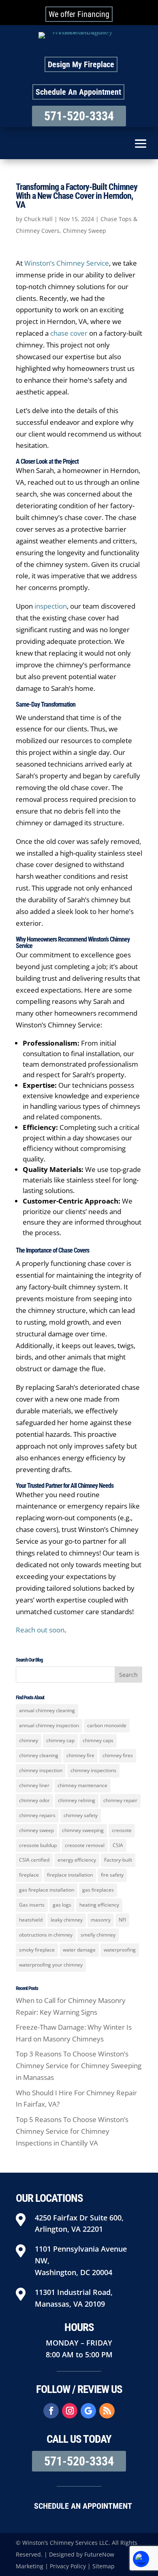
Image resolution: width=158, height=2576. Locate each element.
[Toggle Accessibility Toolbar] (141, 2559)
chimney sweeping (83, 1830)
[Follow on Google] (88, 2411)
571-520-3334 (79, 116)
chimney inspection (41, 1770)
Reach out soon (40, 1630)
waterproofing (120, 1950)
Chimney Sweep (84, 231)
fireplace (29, 1875)
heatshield (31, 1920)
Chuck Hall (38, 219)
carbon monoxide (107, 1725)
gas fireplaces (98, 1890)
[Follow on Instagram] (70, 2411)
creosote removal (85, 1845)
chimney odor (34, 1800)
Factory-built (118, 1860)
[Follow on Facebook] (51, 2411)
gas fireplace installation (47, 1890)
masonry (101, 1920)
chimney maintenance (82, 1785)
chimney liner (34, 1785)
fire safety (112, 1875)
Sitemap (104, 2566)
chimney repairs (37, 1815)
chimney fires (118, 1755)
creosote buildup (38, 1845)
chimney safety (81, 1815)
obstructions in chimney (46, 1935)
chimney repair (120, 1800)
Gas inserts (32, 1905)
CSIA (118, 1845)
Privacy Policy (68, 2566)
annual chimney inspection (49, 1725)
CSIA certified (34, 1860)
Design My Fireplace (81, 64)
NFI (122, 1920)
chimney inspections (93, 1770)
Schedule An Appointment (78, 92)
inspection (51, 606)
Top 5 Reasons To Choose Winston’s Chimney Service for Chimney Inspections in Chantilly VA (72, 2131)
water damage (79, 1950)
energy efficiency (77, 1860)
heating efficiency (99, 1905)
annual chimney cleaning (47, 1710)
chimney (29, 1740)
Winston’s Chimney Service (67, 263)
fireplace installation (70, 1875)
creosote (122, 1830)
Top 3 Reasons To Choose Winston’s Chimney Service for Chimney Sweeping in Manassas (79, 2066)
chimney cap (60, 1740)
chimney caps (98, 1740)
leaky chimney (67, 1920)
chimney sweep (36, 1830)
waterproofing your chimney (51, 1965)
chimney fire (80, 1755)
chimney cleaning (39, 1755)
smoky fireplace (37, 1950)
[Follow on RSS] (107, 2411)
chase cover (69, 333)
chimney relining (77, 1800)
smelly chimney (98, 1935)
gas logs (62, 1905)
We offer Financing (79, 14)
